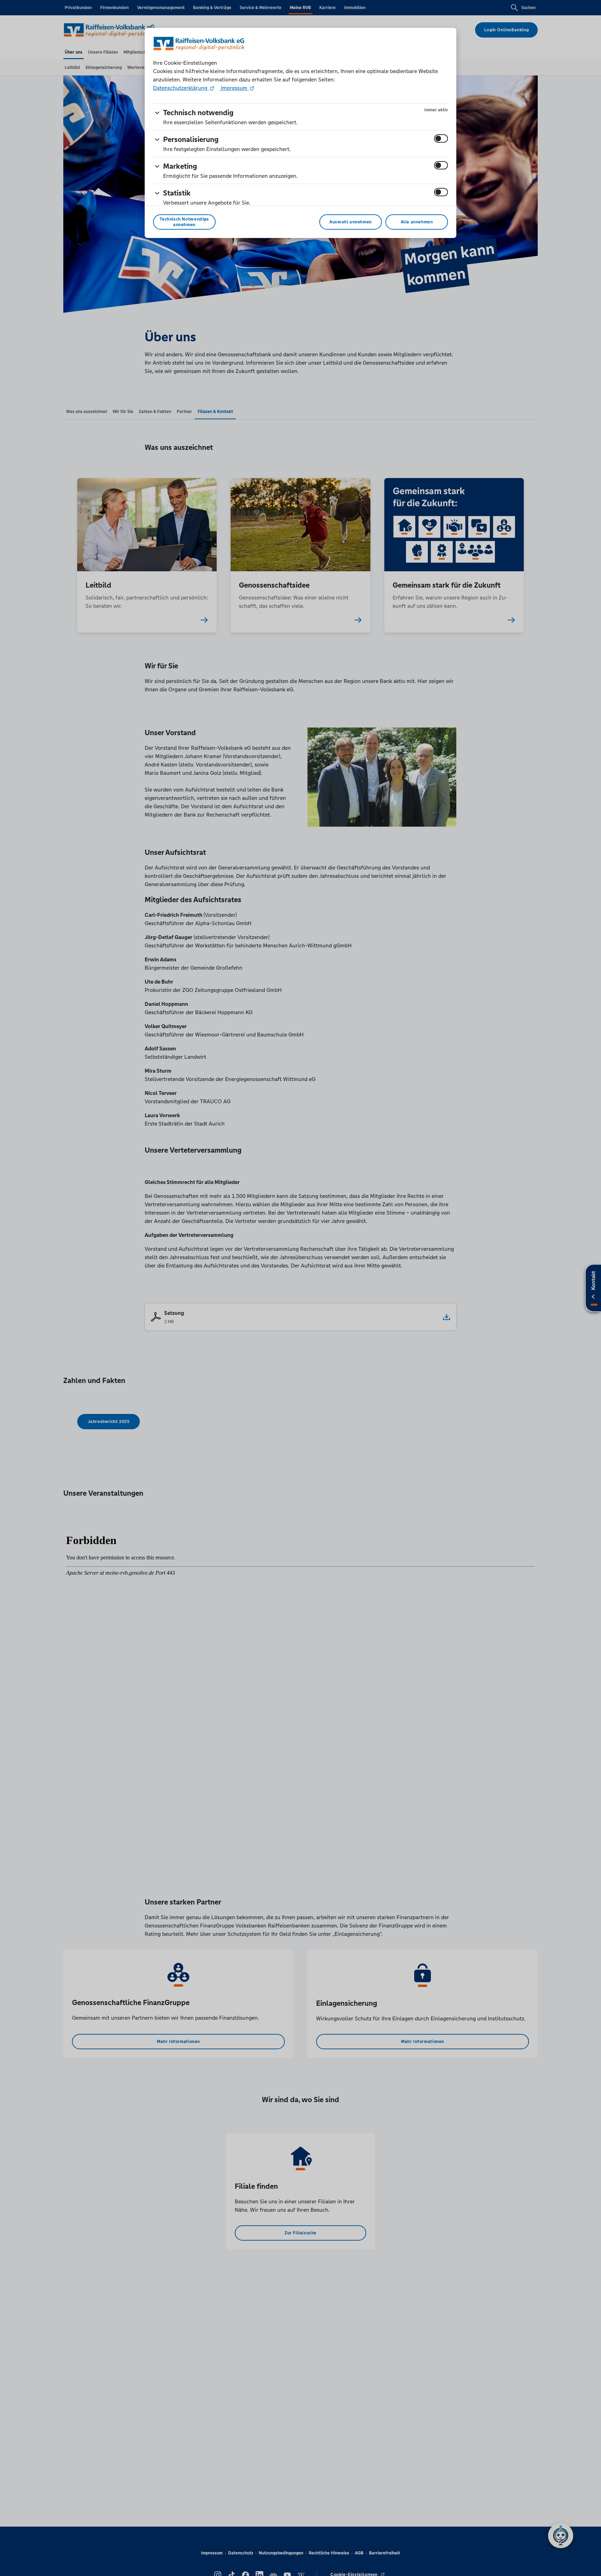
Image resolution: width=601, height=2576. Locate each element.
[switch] (441, 138)
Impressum (234, 88)
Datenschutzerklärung (181, 88)
